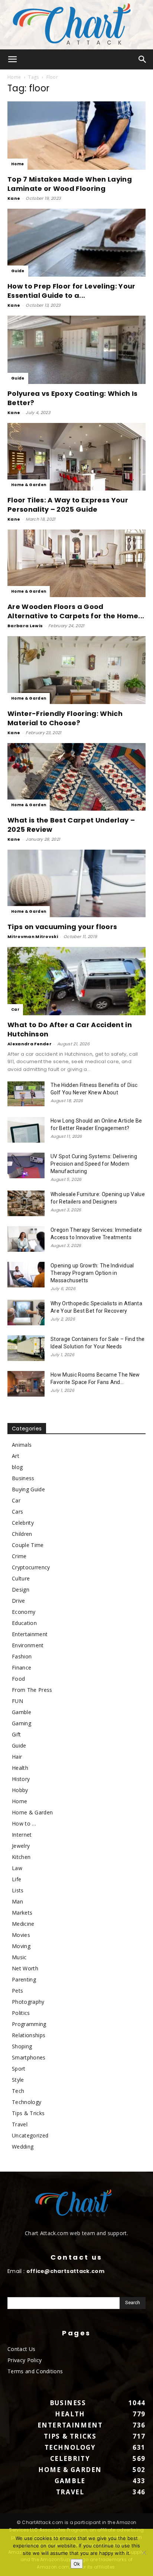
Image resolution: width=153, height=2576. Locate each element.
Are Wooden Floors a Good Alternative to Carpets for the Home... (76, 611)
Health (20, 1768)
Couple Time (28, 1545)
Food (18, 1679)
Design (21, 1590)
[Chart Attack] (76, 25)
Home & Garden (29, 485)
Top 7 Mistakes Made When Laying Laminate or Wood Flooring (70, 184)
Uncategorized (30, 2135)
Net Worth (25, 1968)
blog (17, 1467)
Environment (28, 1645)
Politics (21, 2013)
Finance (22, 1668)
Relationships (29, 2035)
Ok (77, 2564)
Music (19, 1957)
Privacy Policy (25, 2360)
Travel (20, 2124)
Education (24, 1623)
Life (17, 1879)
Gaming (22, 1723)
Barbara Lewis (25, 626)
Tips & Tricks (28, 2113)
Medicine (23, 1924)
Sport (19, 2069)
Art (16, 1456)
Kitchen (21, 1857)
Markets (22, 1913)
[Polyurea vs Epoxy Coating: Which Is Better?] (76, 350)
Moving (21, 1946)
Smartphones (29, 2057)
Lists (18, 1890)
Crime (19, 1556)
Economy (24, 1612)
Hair (17, 1757)
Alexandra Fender (30, 1044)
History (21, 1779)
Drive (19, 1601)
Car (15, 1009)
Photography (28, 2002)
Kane (14, 198)
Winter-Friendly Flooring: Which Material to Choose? (65, 718)
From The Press (32, 1690)
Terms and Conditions (35, 2371)
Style (18, 2080)
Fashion (22, 1656)
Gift (16, 1734)
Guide (18, 271)
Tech (18, 2091)
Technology (27, 2102)
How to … (24, 1823)
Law (17, 1868)
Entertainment (30, 1634)
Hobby (20, 1790)
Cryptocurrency (31, 1567)
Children (22, 1534)
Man (17, 1901)
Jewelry (21, 1846)
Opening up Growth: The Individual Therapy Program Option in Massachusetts (92, 1273)
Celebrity (23, 1523)
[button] (13, 59)
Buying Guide (28, 1489)
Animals (22, 1445)
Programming (29, 2024)
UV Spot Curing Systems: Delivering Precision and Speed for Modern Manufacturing (94, 1164)
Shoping (22, 2046)
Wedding (23, 2147)
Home (14, 77)
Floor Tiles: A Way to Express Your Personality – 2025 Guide (68, 505)
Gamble (22, 1712)
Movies (21, 1935)
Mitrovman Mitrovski (33, 937)
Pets (17, 1991)
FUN (17, 1701)
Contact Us (21, 2349)
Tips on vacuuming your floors (62, 927)
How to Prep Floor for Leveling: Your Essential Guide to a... (71, 291)
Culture (21, 1578)
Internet (22, 1835)
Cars (17, 1512)
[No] (144, 2553)
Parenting (24, 1979)
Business (23, 1478)
